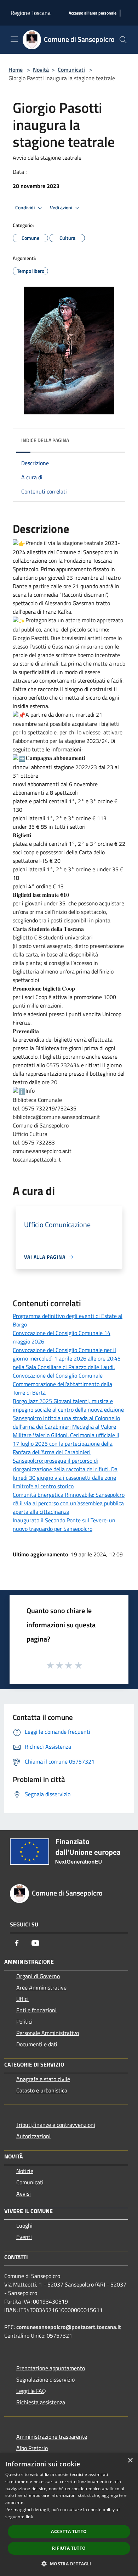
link (29, 2517)
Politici (24, 2021)
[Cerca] (123, 40)
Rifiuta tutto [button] (69, 2548)
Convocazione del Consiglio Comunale (58, 1375)
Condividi (25, 208)
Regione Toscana (31, 13)
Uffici (22, 1999)
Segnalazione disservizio (45, 2379)
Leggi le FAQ (31, 2391)
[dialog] (69, 2514)
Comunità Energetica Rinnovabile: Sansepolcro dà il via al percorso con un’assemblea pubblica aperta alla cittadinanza (69, 1503)
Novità (41, 70)
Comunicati (71, 70)
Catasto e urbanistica (42, 2090)
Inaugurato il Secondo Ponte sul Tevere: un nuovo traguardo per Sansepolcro (64, 1524)
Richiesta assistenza (41, 2402)
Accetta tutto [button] (69, 2531)
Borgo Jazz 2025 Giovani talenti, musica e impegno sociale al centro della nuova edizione (68, 1405)
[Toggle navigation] (14, 39)
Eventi (24, 2237)
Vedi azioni (62, 208)
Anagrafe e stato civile (43, 2079)
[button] (69, 2564)
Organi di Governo (38, 1976)
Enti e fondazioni (36, 2010)
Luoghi (24, 2225)
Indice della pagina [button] (45, 440)
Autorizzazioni (33, 2136)
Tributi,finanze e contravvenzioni (56, 2125)
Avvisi (24, 2194)
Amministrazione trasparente (52, 2437)
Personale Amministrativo (48, 2033)
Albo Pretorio (32, 2448)
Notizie (25, 2171)
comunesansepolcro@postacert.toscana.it (69, 2327)
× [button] (130, 2461)
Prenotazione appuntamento (51, 2368)
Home (16, 70)
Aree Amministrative (41, 1987)
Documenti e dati (37, 2044)
